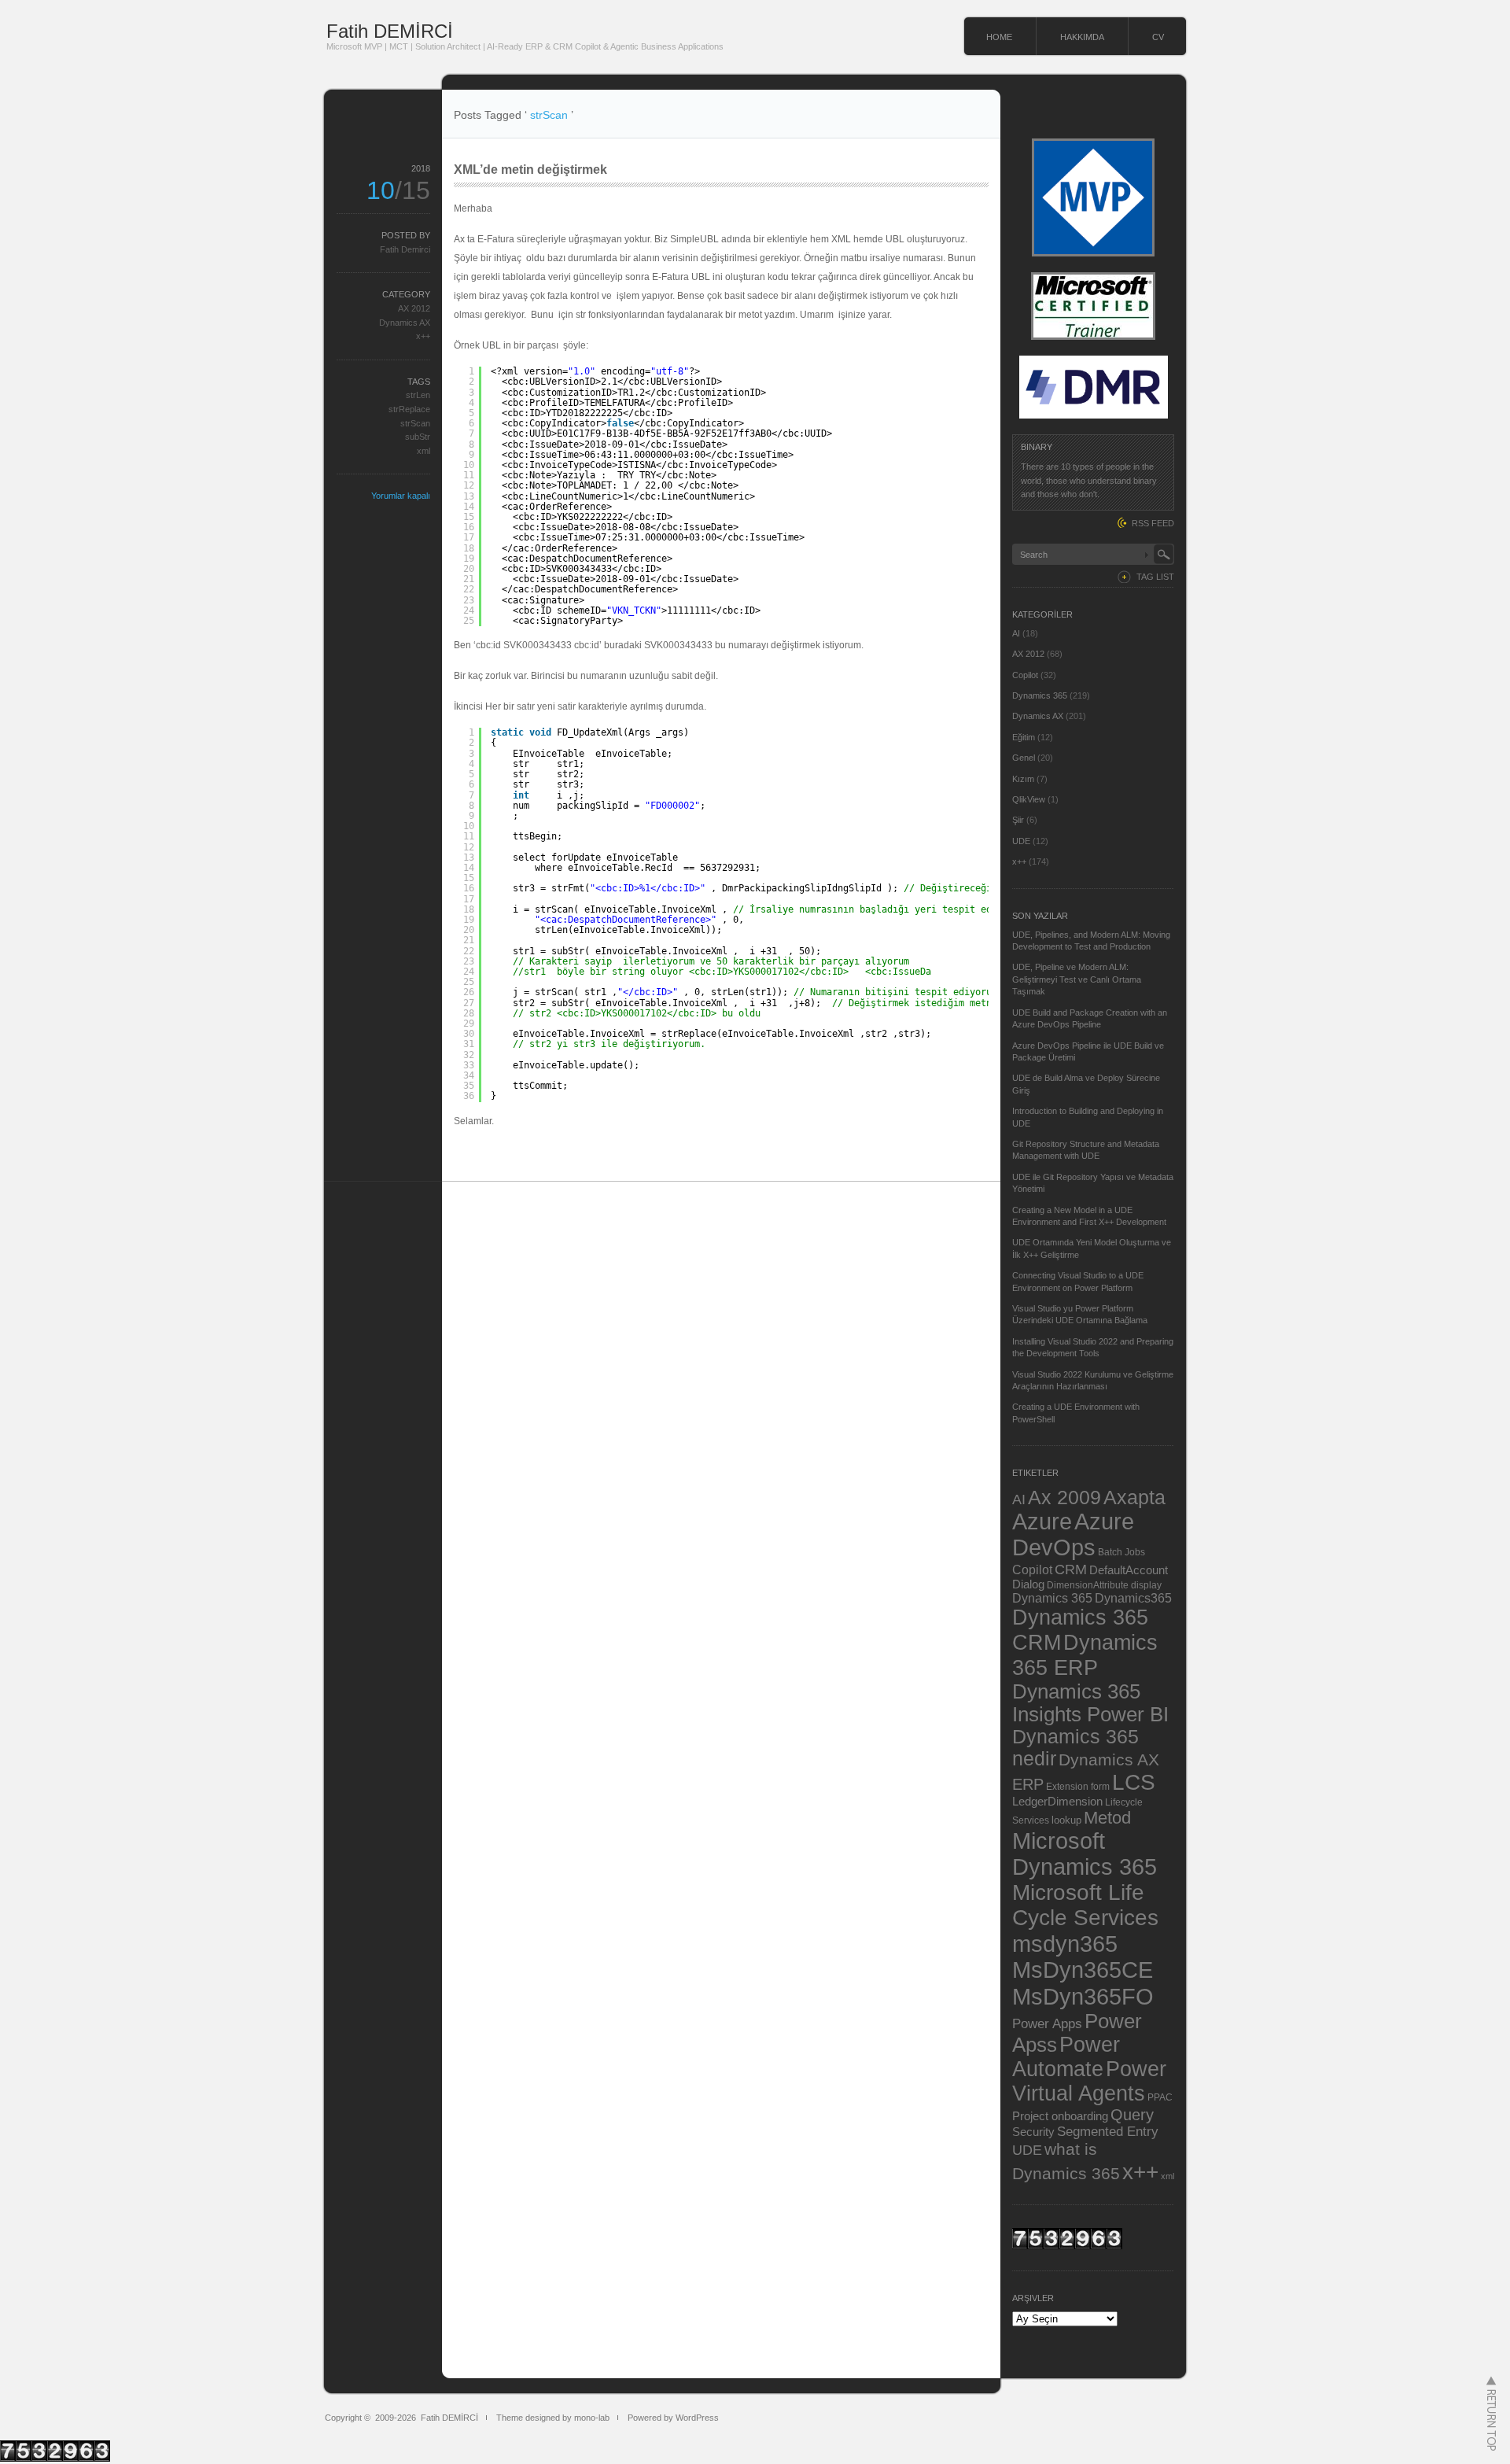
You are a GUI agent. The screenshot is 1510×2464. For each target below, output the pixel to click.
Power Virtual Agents (1089, 2081)
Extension (1067, 1786)
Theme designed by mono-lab (553, 2418)
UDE (1021, 841)
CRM (1071, 1569)
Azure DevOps (1073, 1534)
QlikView (1029, 799)
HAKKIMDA (1082, 37)
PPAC (1160, 2097)
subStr (418, 437)
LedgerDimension (1057, 1802)
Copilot (1025, 675)
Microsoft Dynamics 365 (1085, 1854)
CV (1158, 37)
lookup (1066, 1820)
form (1100, 1787)
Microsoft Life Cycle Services (1085, 1905)
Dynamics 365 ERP (1085, 1655)
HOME (999, 37)
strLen (418, 395)
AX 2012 (414, 308)
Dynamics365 (1133, 1598)
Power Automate (1066, 2057)
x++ (423, 336)
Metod (1107, 1818)
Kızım (1023, 779)
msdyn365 (1065, 1944)
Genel (1024, 758)
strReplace (409, 409)
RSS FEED (1153, 523)
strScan (415, 423)
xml (424, 451)
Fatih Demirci (405, 249)
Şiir (1018, 820)
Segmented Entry (1108, 2132)
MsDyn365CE (1083, 1970)
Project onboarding (1060, 2116)
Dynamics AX (405, 323)
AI (1016, 633)
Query (1132, 2115)
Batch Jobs (1121, 1552)
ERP (1028, 1784)
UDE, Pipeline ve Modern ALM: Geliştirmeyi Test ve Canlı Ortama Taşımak (1077, 979)
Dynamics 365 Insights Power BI (1090, 1703)
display (1146, 1585)
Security (1033, 2132)
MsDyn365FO (1083, 1996)
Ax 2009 (1064, 1497)
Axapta (1134, 1497)
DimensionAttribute (1088, 1585)
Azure (1042, 1522)
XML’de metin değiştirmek (530, 170)
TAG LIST (1155, 577)
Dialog (1028, 1584)
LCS (1134, 1782)
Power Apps (1047, 2023)
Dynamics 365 (1040, 695)
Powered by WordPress (673, 2418)
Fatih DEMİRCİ (390, 31)
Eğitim (1024, 737)
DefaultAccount (1129, 1570)
